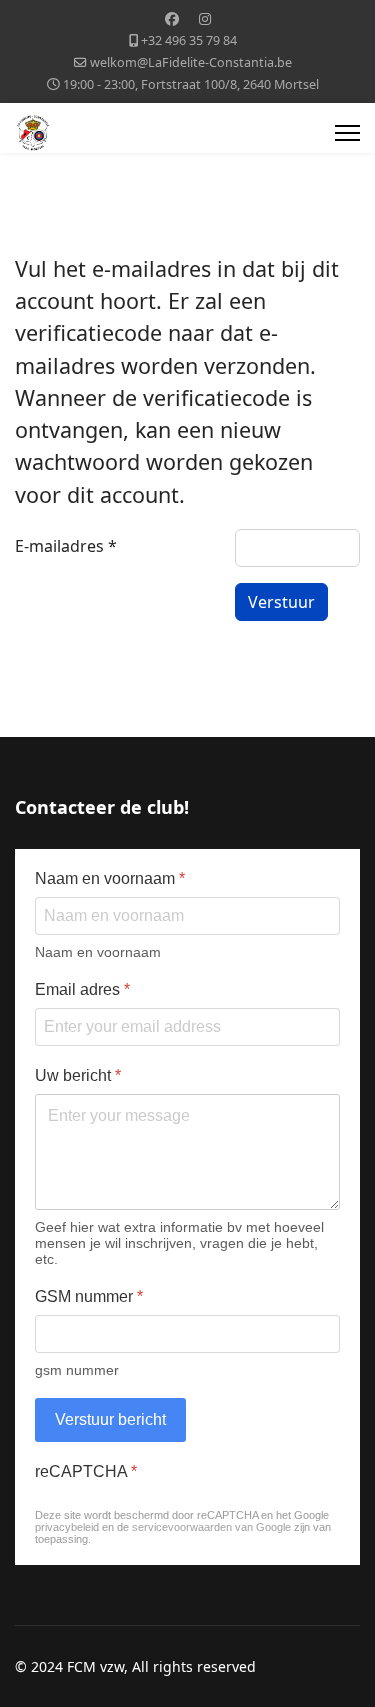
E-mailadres (66, 546)
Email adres (82, 989)
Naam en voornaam (110, 878)
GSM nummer (89, 1296)
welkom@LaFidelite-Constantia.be (191, 62)
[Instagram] (205, 18)
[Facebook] (172, 18)
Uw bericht (78, 1075)
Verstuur (281, 602)
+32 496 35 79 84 (189, 40)
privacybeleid (67, 1527)
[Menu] (347, 133)
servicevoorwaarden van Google (211, 1527)
